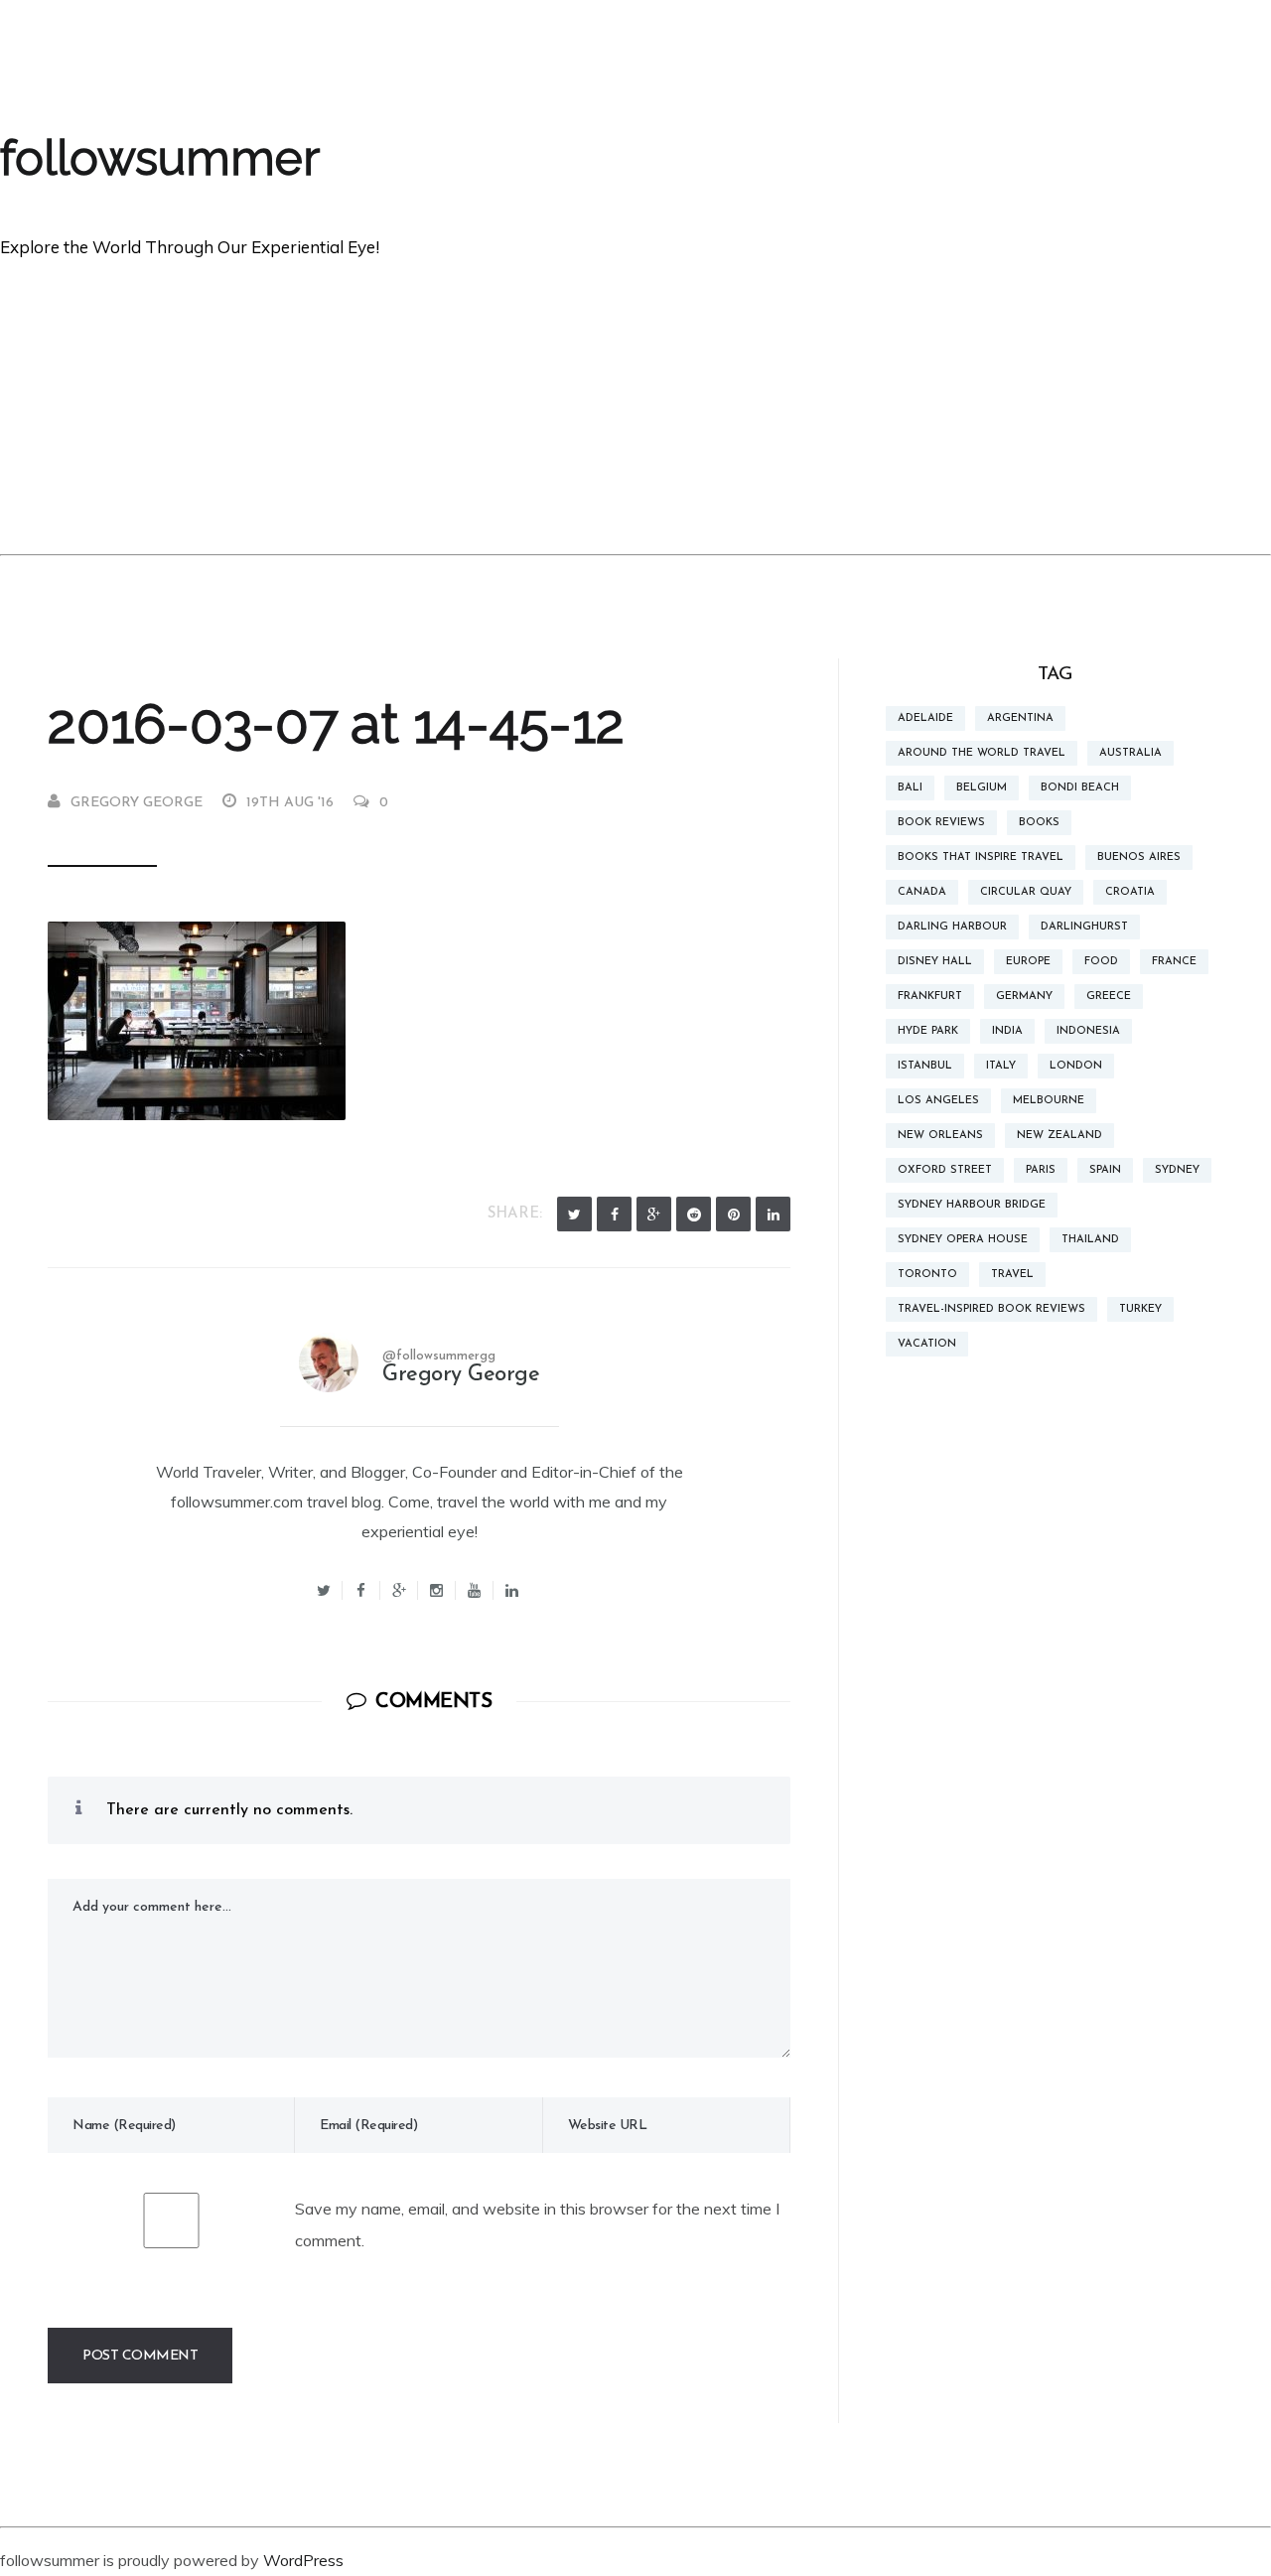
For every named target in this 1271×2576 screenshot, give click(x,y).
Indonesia (1088, 1031)
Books (1039, 823)
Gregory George (137, 803)
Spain (1105, 1170)
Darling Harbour (952, 927)
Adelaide (925, 718)
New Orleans (940, 1136)
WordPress (303, 2560)
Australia (1130, 753)
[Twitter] (574, 1214)
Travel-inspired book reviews (991, 1309)
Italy (1001, 1066)
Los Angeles (938, 1101)
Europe (1028, 962)
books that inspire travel (981, 858)
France (1174, 962)
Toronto (927, 1275)
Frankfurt (930, 997)
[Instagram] (437, 1590)
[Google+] (399, 1590)
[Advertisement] (635, 405)
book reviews (941, 823)
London (1076, 1066)
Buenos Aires (1139, 858)
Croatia (1130, 892)
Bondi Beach (1080, 788)
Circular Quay (1026, 892)
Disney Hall (935, 962)
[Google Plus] (654, 1214)
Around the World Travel (982, 753)
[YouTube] (475, 1590)
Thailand (1090, 1240)
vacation (927, 1344)
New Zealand (1059, 1136)
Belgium (982, 788)
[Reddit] (694, 1214)
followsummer (160, 158)
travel (1012, 1275)
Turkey (1140, 1309)
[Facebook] (614, 1214)
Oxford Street (945, 1170)
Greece (1109, 997)
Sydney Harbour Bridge (972, 1205)
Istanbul (925, 1066)
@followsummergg (439, 1356)
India (1007, 1031)
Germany (1024, 997)
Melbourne (1049, 1101)
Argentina (1020, 718)
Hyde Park (928, 1031)
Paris (1041, 1170)
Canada (922, 892)
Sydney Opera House (963, 1240)
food (1101, 962)
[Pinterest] (733, 1214)
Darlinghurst (1084, 927)
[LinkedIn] (773, 1214)
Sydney (1177, 1170)
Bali (910, 788)
